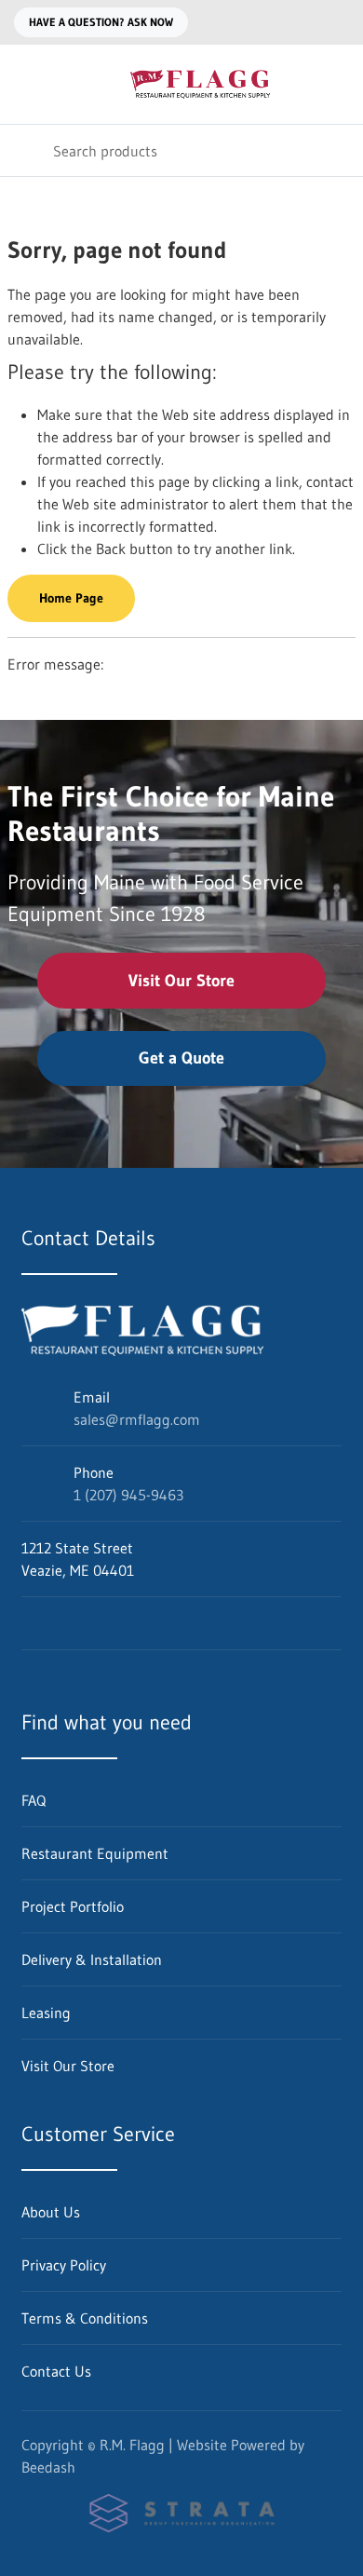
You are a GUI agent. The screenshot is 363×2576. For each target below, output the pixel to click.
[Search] (27, 150)
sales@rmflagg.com (137, 1419)
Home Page (71, 598)
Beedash (48, 2467)
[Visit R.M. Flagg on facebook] (30, 1623)
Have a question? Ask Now (101, 22)
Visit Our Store (181, 981)
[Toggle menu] (26, 84)
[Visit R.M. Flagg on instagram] (69, 1623)
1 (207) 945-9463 (128, 1495)
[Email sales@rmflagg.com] (301, 22)
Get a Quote (181, 1058)
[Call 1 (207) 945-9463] (338, 22)
